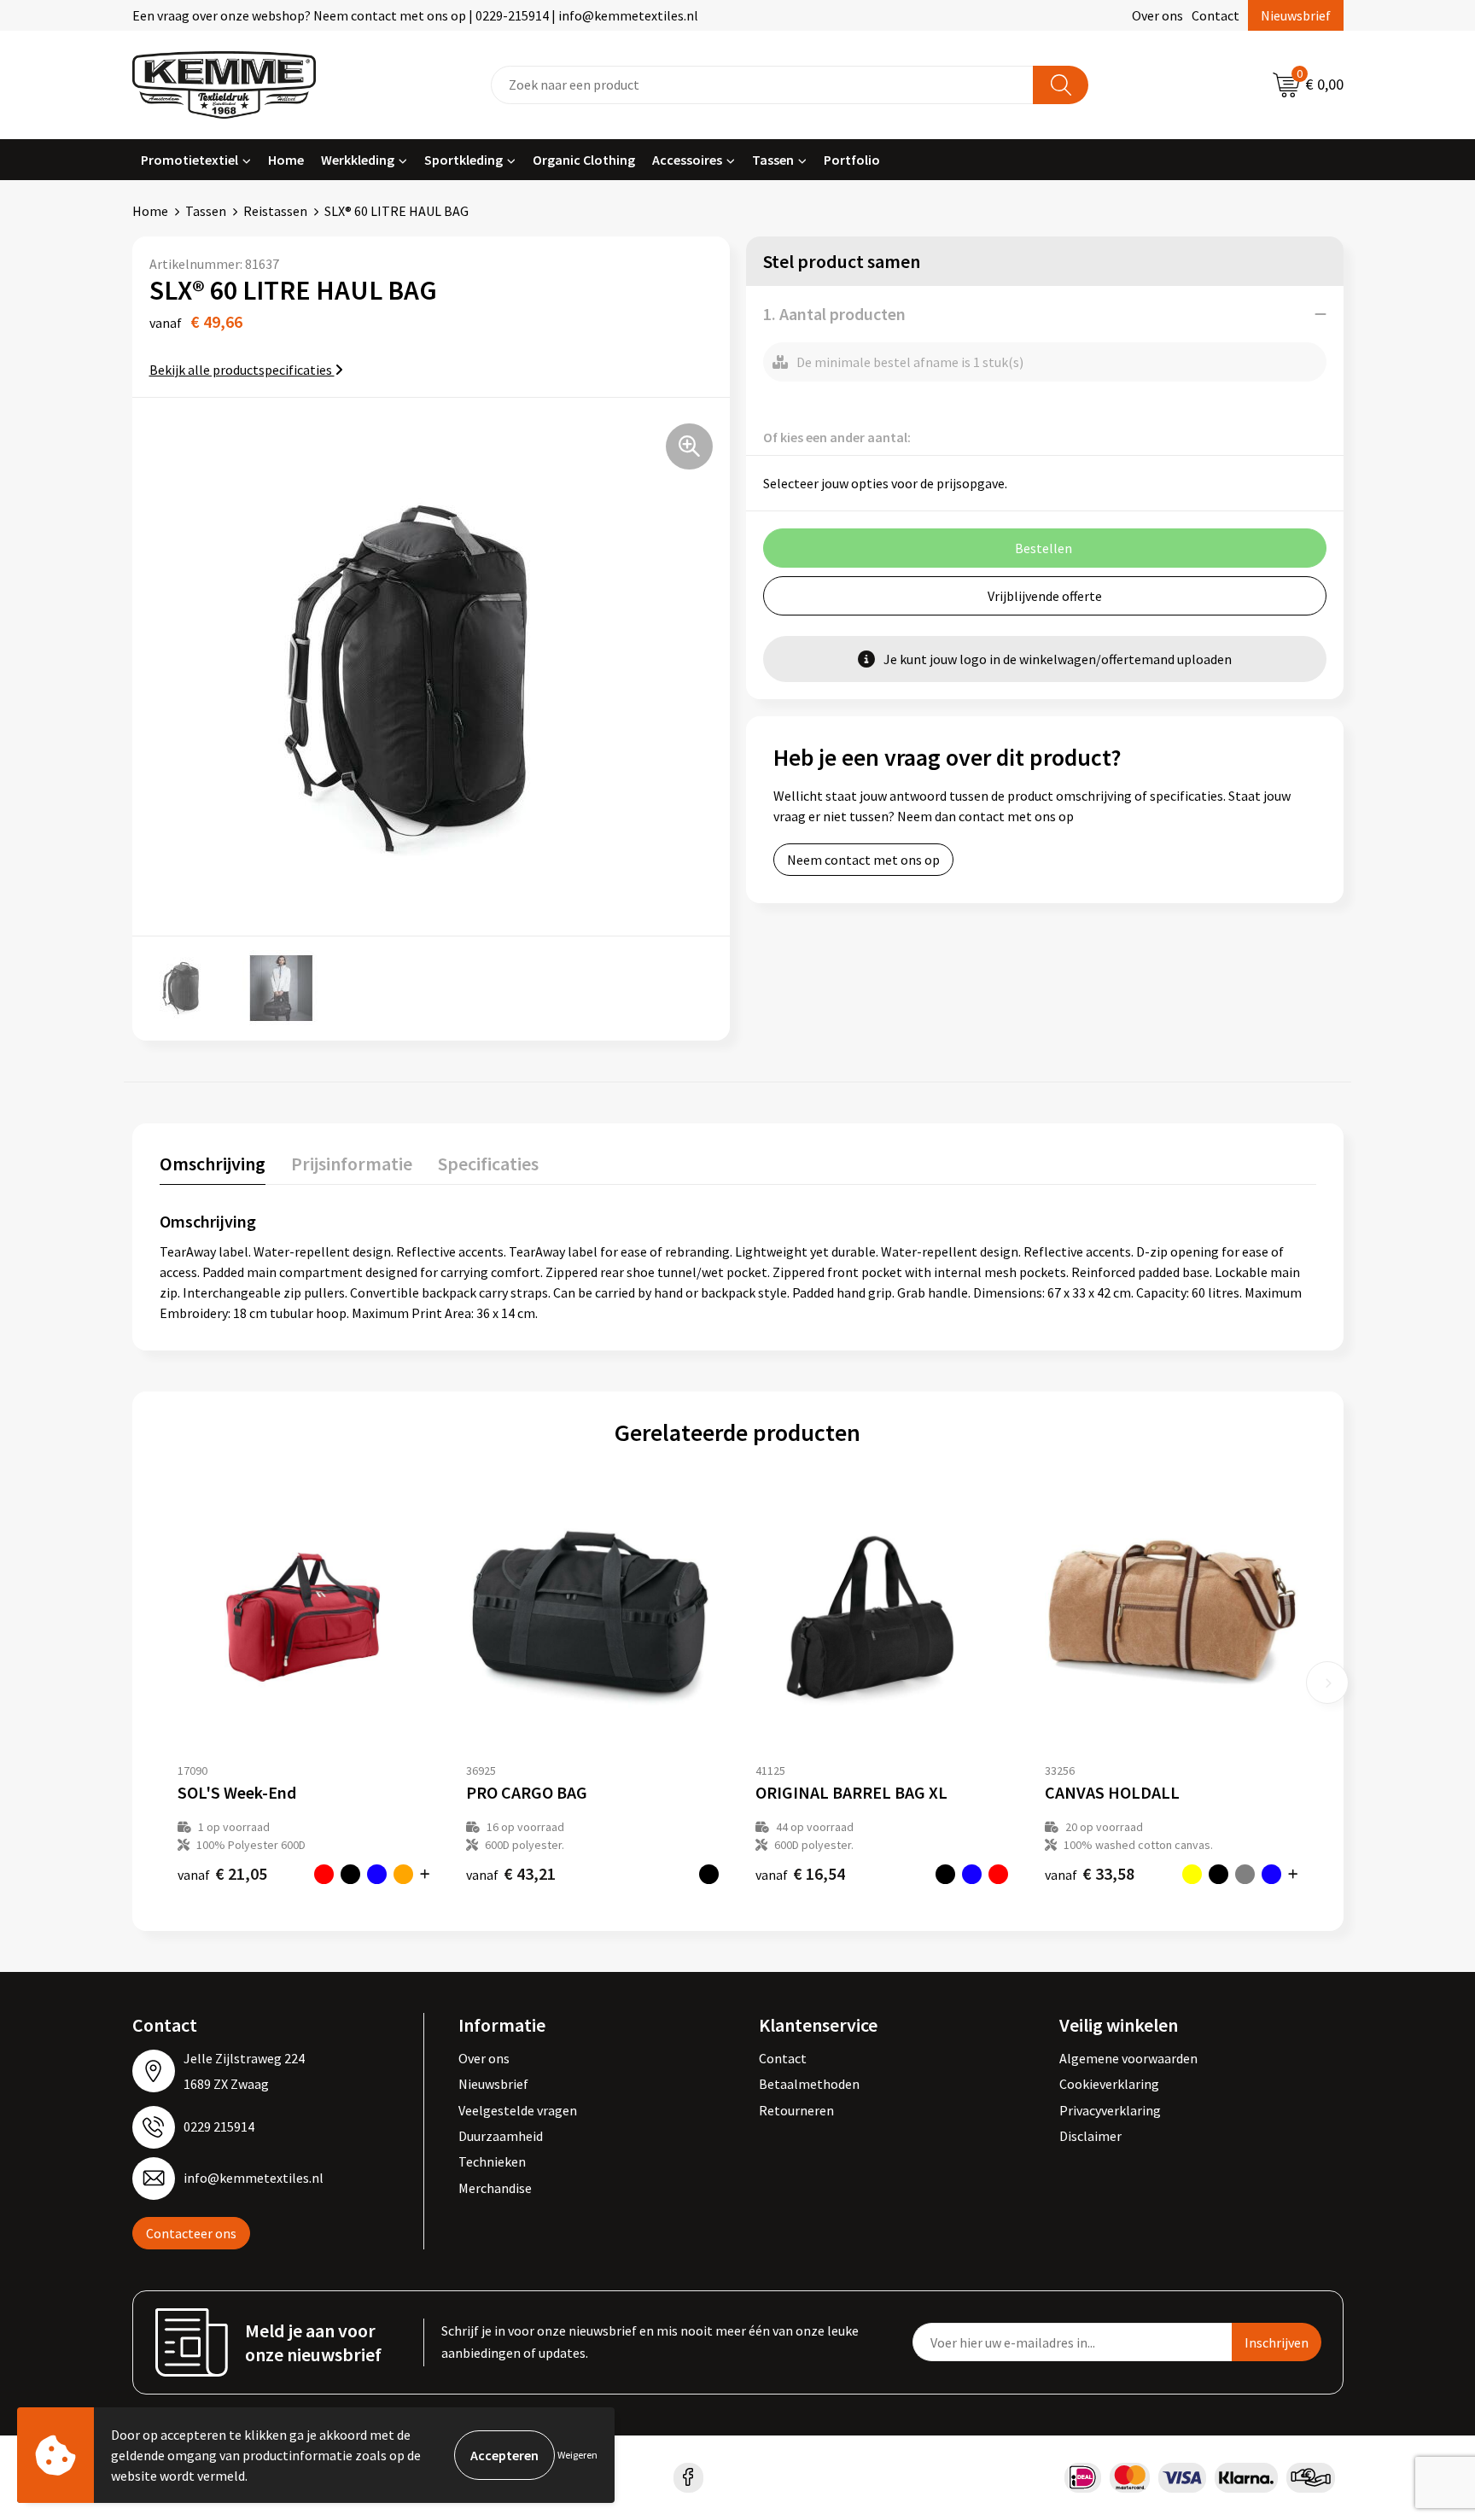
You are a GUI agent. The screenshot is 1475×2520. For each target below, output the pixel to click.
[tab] (213, 1167)
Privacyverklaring (1110, 2110)
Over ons (1157, 15)
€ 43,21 (511, 1873)
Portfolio (852, 160)
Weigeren (577, 2455)
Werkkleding (358, 160)
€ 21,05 (222, 1873)
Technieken (492, 2161)
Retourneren (796, 2110)
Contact (1216, 15)
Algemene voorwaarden (1128, 2058)
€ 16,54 (800, 1873)
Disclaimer (1090, 2136)
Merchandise (495, 2188)
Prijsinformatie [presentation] (352, 1164)
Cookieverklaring (1109, 2084)
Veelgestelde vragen (518, 2110)
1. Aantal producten (834, 314)
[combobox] (762, 85)
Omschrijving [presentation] (213, 1164)
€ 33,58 (1090, 1873)
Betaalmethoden (809, 2084)
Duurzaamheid (501, 2136)
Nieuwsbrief (1296, 15)
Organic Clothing (584, 160)
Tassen (773, 160)
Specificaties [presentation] (488, 1164)
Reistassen (275, 211)
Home (286, 160)
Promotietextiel (189, 160)
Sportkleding (463, 160)
